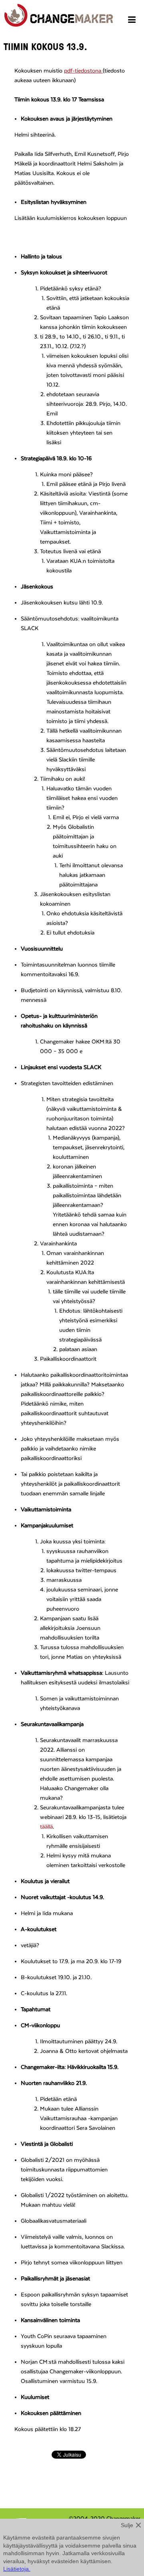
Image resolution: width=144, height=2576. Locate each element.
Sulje (127, 2525)
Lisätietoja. (17, 2569)
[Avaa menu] (133, 21)
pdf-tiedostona (83, 71)
